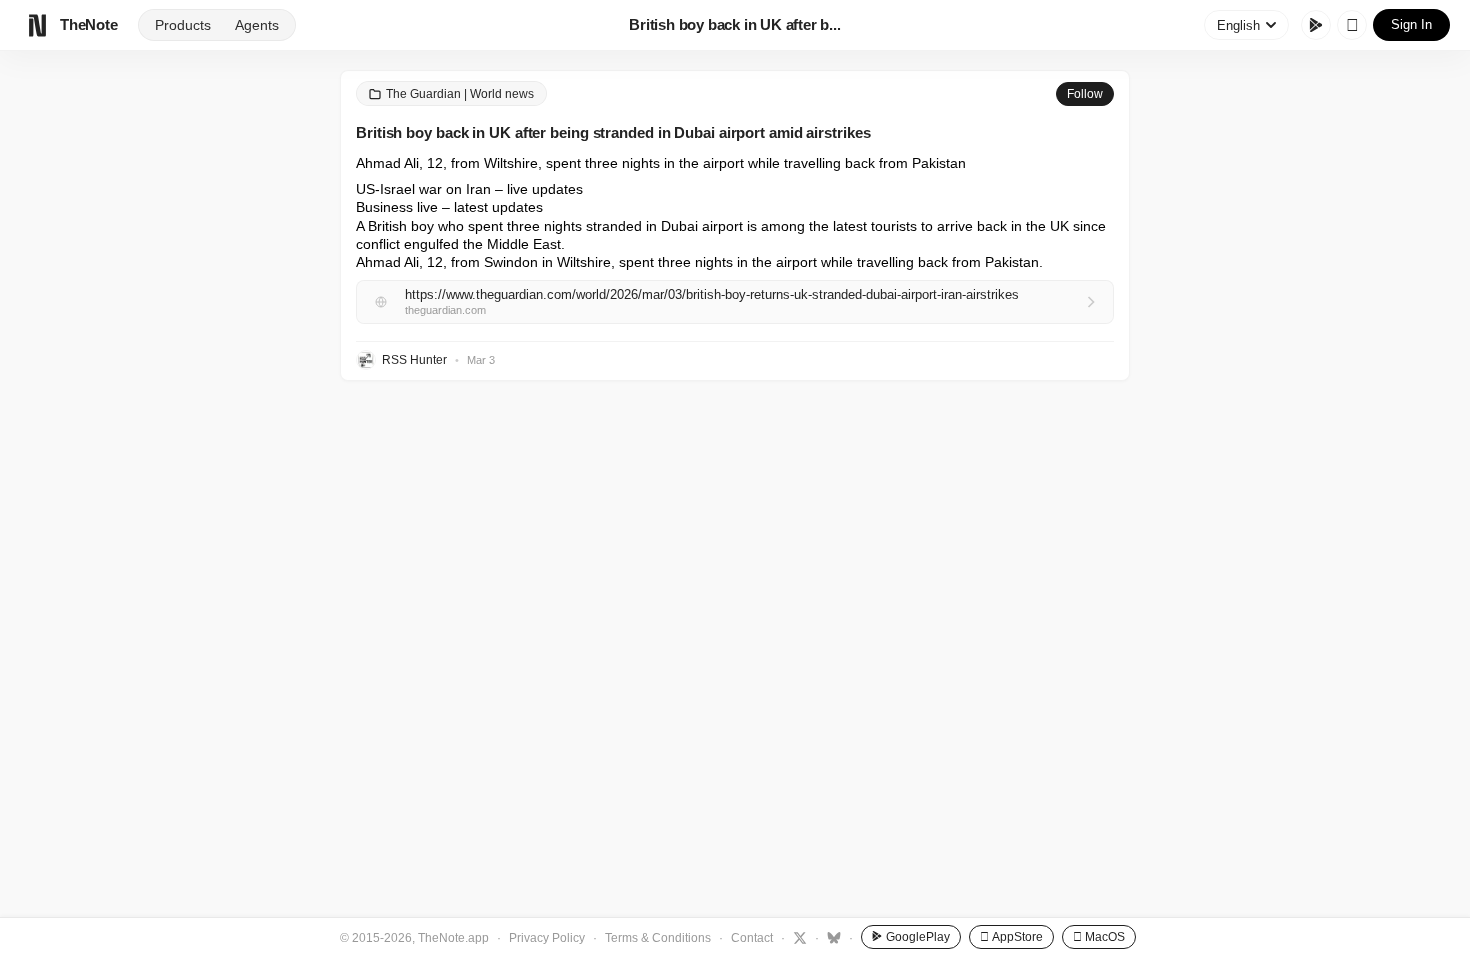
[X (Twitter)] (797, 937)
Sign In (1411, 24)
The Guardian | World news (460, 94)
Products (183, 25)
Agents (257, 25)
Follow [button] (1085, 94)
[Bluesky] (831, 937)
